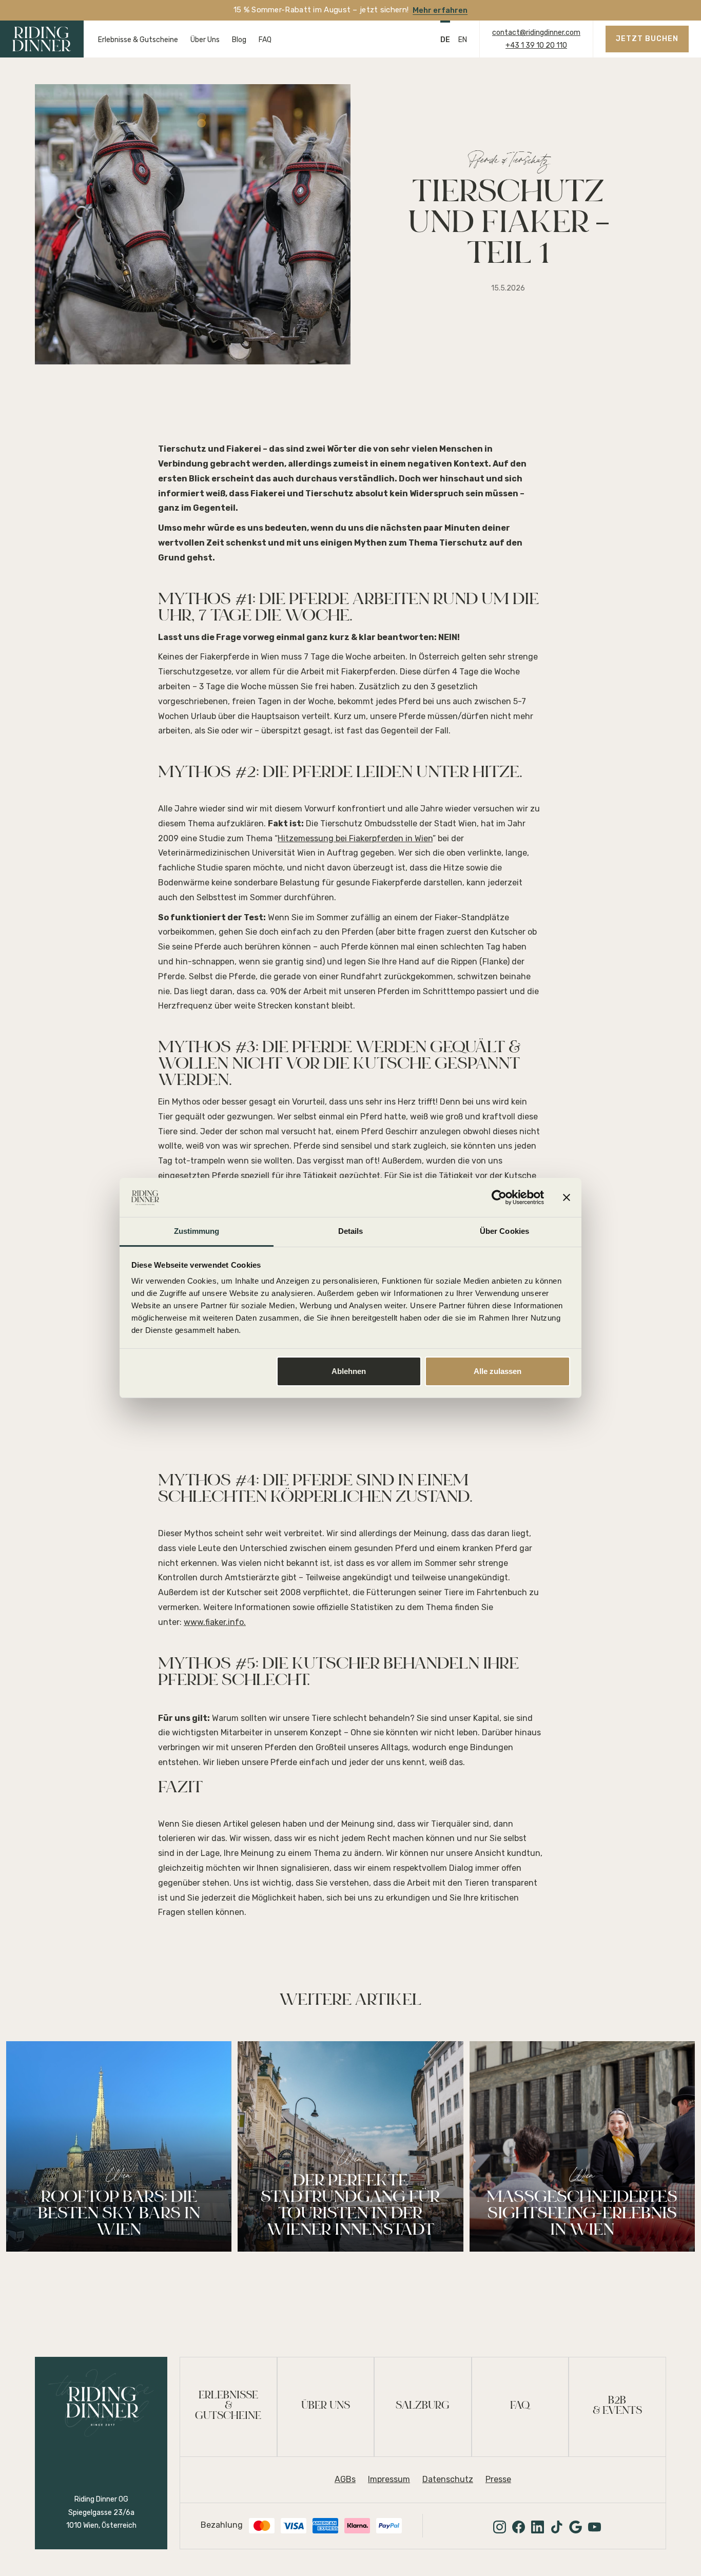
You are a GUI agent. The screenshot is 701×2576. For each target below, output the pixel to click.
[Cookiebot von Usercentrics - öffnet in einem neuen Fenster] (499, 1197)
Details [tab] (351, 1231)
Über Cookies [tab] (504, 1231)
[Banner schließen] (567, 1197)
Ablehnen (349, 1371)
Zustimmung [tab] (197, 1231)
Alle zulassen (498, 1371)
